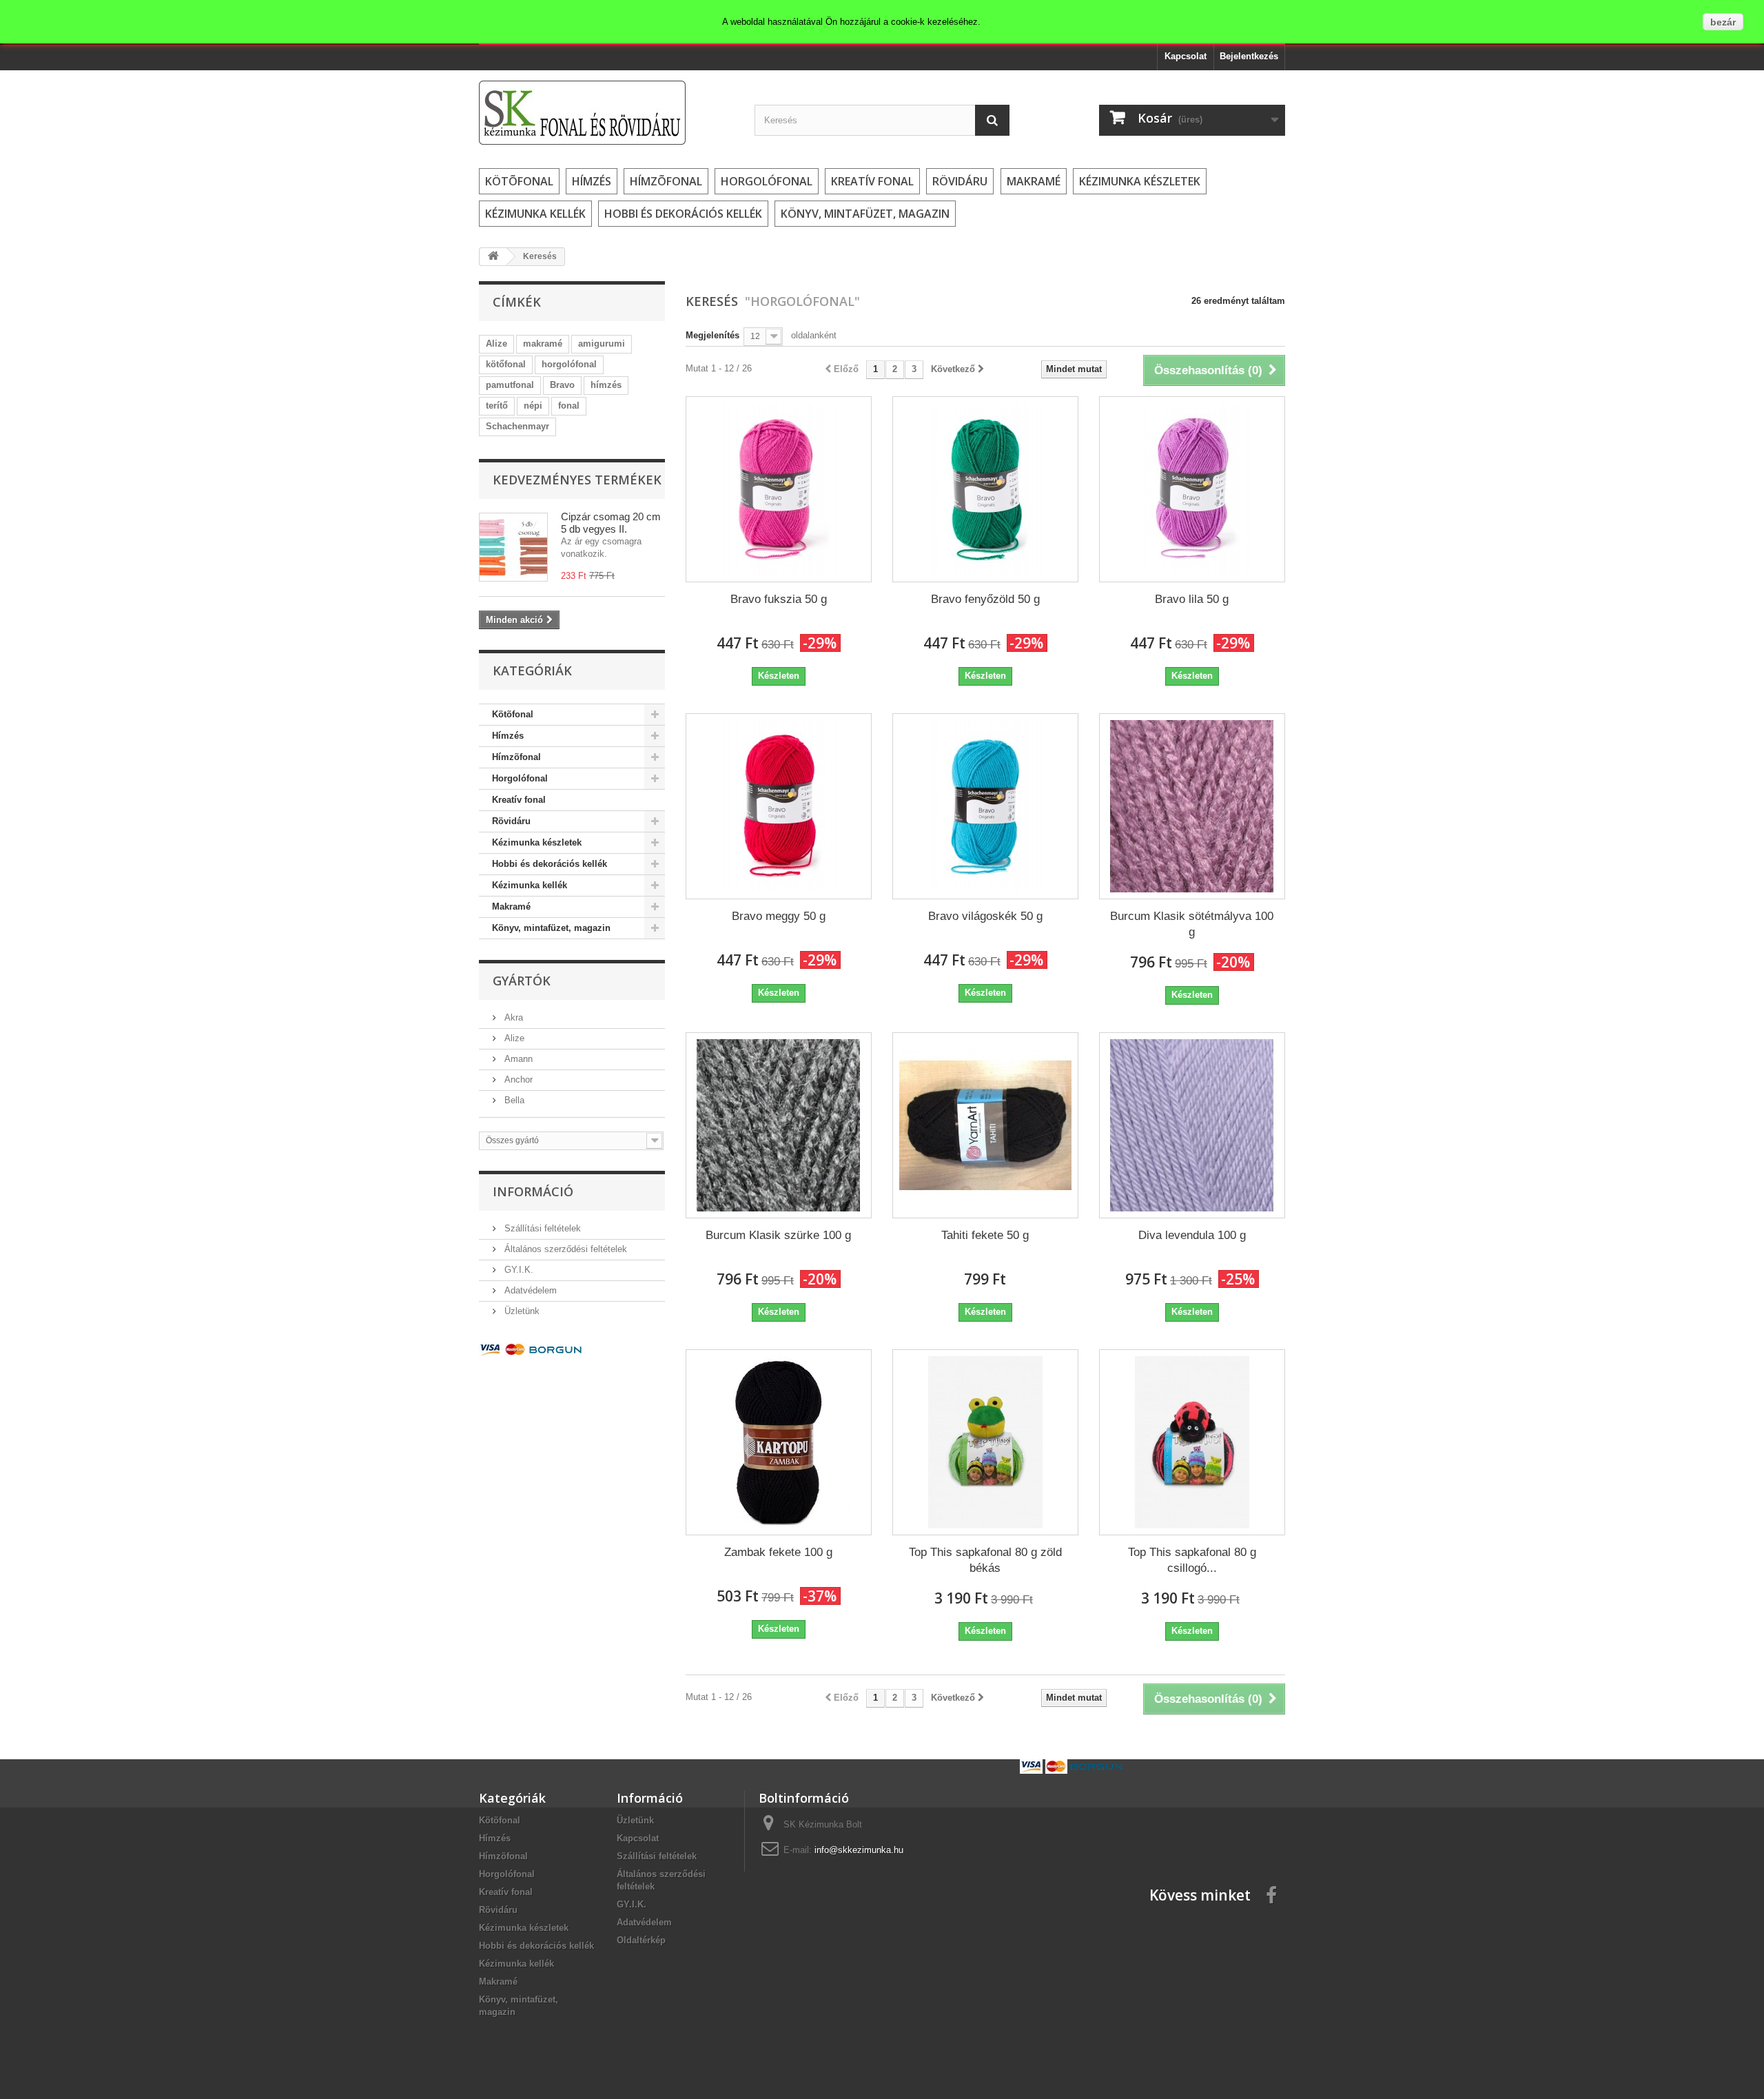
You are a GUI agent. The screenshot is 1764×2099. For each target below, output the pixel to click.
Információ (533, 1191)
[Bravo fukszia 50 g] (779, 489)
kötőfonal (506, 364)
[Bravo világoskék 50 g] (985, 806)
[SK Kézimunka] (606, 113)
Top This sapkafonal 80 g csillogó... (1192, 1560)
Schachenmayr (517, 426)
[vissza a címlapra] (493, 257)
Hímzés (592, 181)
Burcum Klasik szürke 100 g (778, 1235)
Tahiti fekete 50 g (985, 1235)
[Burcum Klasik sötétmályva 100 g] (1192, 806)
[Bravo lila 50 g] (1192, 489)
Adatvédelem (529, 1290)
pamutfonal (510, 385)
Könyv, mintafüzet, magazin (865, 214)
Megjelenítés (712, 335)
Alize (496, 344)
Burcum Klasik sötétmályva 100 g (1192, 924)
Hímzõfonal (666, 181)
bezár (1723, 22)
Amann (517, 1059)
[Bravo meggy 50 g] (779, 806)
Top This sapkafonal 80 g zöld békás (985, 1560)
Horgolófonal (767, 181)
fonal (569, 406)
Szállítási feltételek (541, 1228)
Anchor (517, 1079)
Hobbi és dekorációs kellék (683, 214)
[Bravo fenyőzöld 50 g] (985, 489)
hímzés (606, 385)
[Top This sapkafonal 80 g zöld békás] (985, 1442)
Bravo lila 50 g (1192, 599)
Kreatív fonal (872, 181)
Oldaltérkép (641, 1940)
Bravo (562, 385)
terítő (497, 406)
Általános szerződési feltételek (564, 1249)
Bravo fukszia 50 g (779, 599)
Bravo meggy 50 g (779, 916)
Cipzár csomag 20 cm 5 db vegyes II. (611, 523)
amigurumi (602, 344)
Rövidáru (960, 181)
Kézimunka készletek (1140, 181)
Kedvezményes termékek (577, 480)
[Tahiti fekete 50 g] (985, 1125)
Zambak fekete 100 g (778, 1552)
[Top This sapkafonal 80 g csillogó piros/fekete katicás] (1192, 1442)
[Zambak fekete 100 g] (779, 1442)
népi (533, 406)
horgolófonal (569, 364)
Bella (513, 1100)
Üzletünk (521, 1311)
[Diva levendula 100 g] (1192, 1125)
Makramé (1034, 181)
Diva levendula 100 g (1192, 1235)
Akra (512, 1017)
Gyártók (522, 981)
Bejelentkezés (1249, 56)
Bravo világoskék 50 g (985, 916)
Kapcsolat (1186, 56)
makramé (543, 344)
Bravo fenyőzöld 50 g (985, 599)
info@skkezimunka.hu (859, 1850)
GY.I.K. (517, 1270)
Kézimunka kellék (535, 214)
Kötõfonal (519, 181)
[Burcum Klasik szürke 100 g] (779, 1125)
